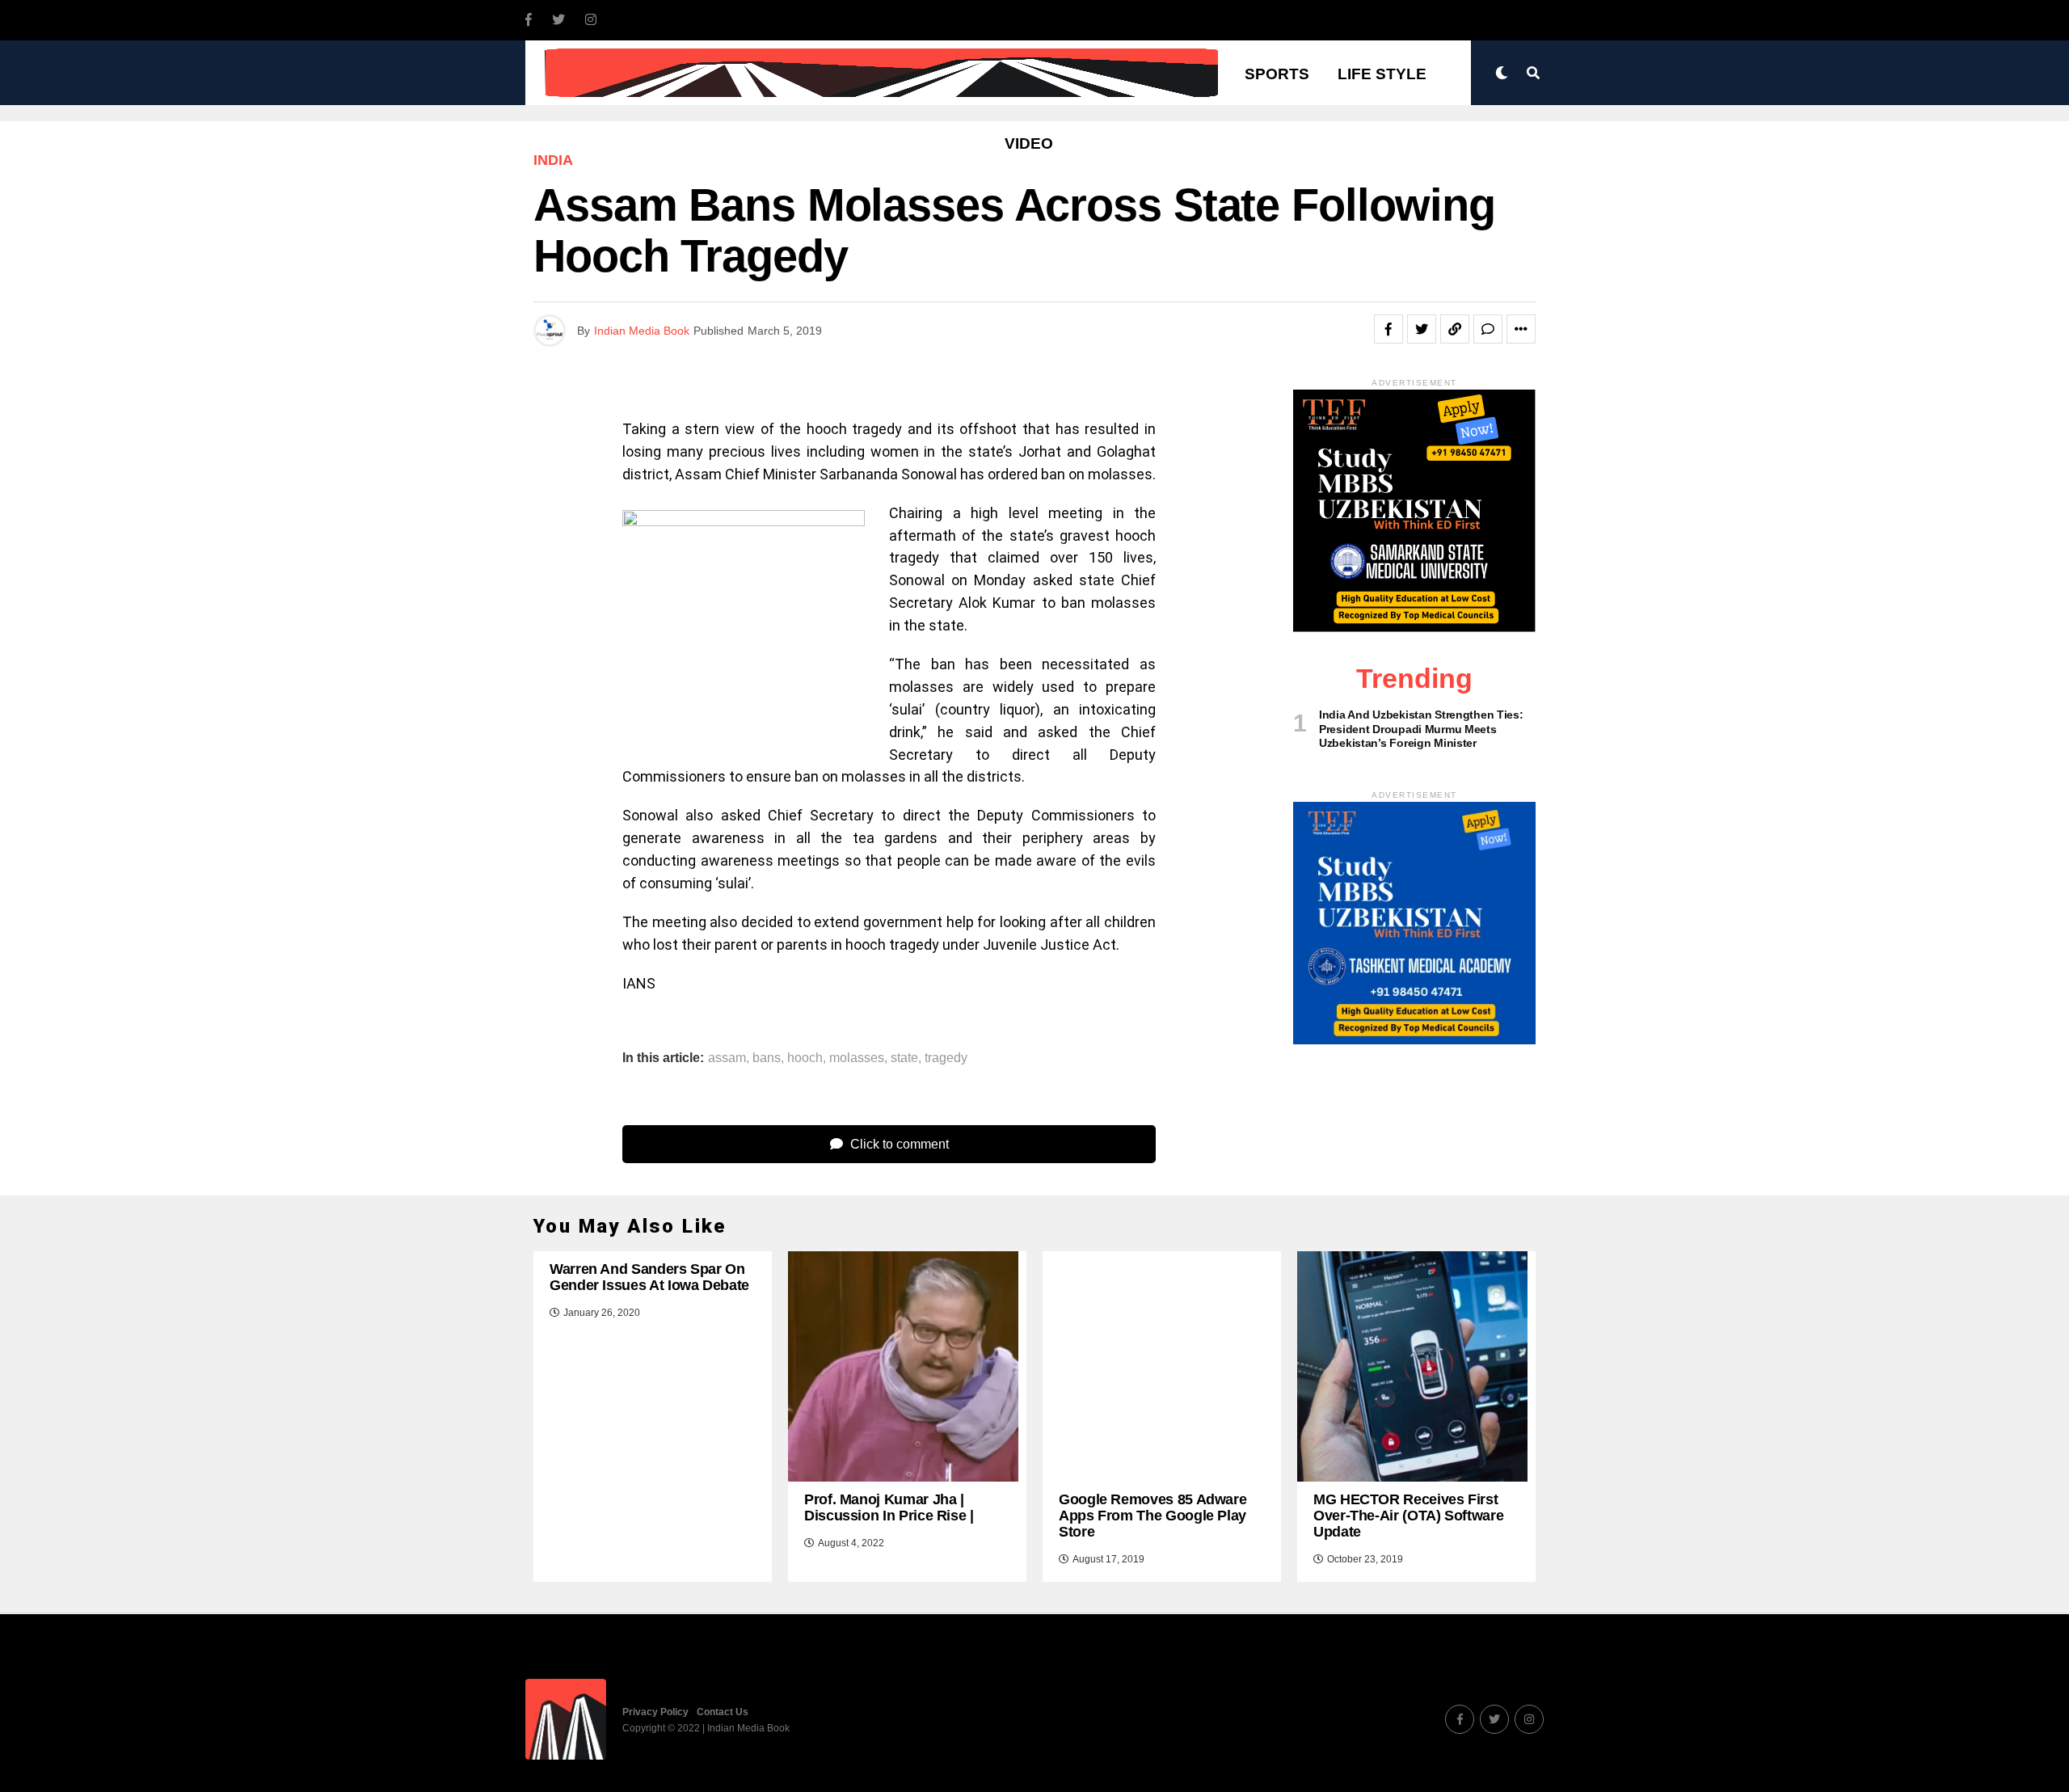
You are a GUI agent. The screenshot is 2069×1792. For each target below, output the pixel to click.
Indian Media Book (642, 331)
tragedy (946, 1058)
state (904, 1058)
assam (727, 1058)
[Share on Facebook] (1388, 329)
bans (767, 1058)
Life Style (1382, 74)
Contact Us (723, 1712)
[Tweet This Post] (1422, 329)
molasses (857, 1058)
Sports (1277, 74)
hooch (805, 1058)
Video (1029, 143)
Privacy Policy (655, 1712)
